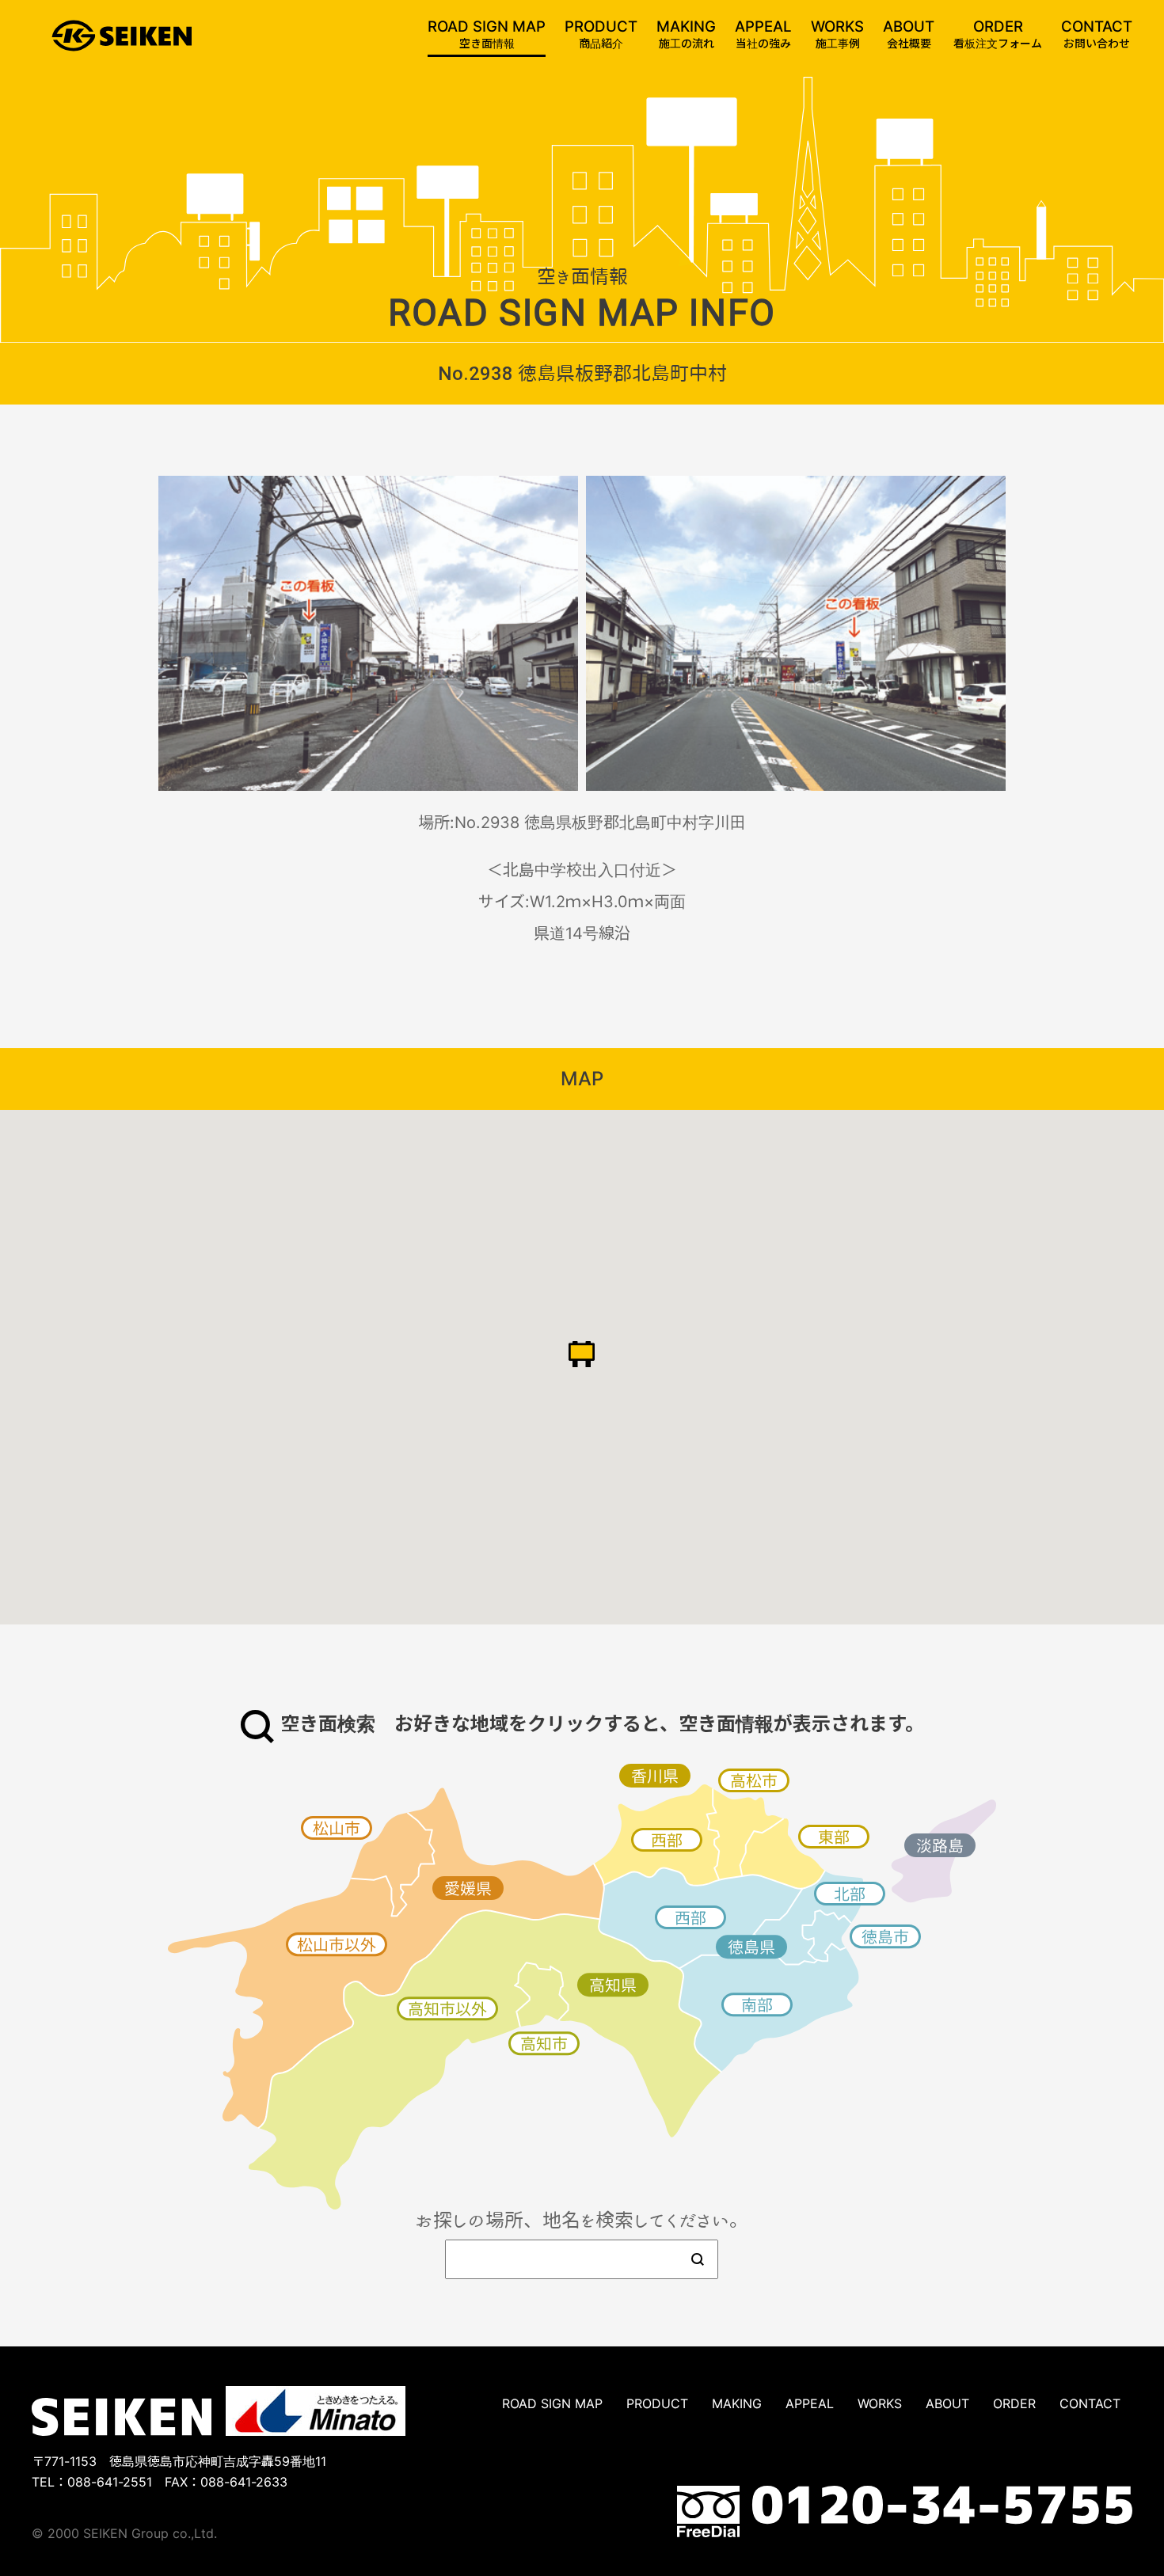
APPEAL (810, 2403)
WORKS (880, 2403)
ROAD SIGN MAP (552, 2403)
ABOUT (947, 2403)
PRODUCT (657, 2403)
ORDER (1014, 2403)
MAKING (737, 2403)
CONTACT (1090, 2403)
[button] (582, 1354)
